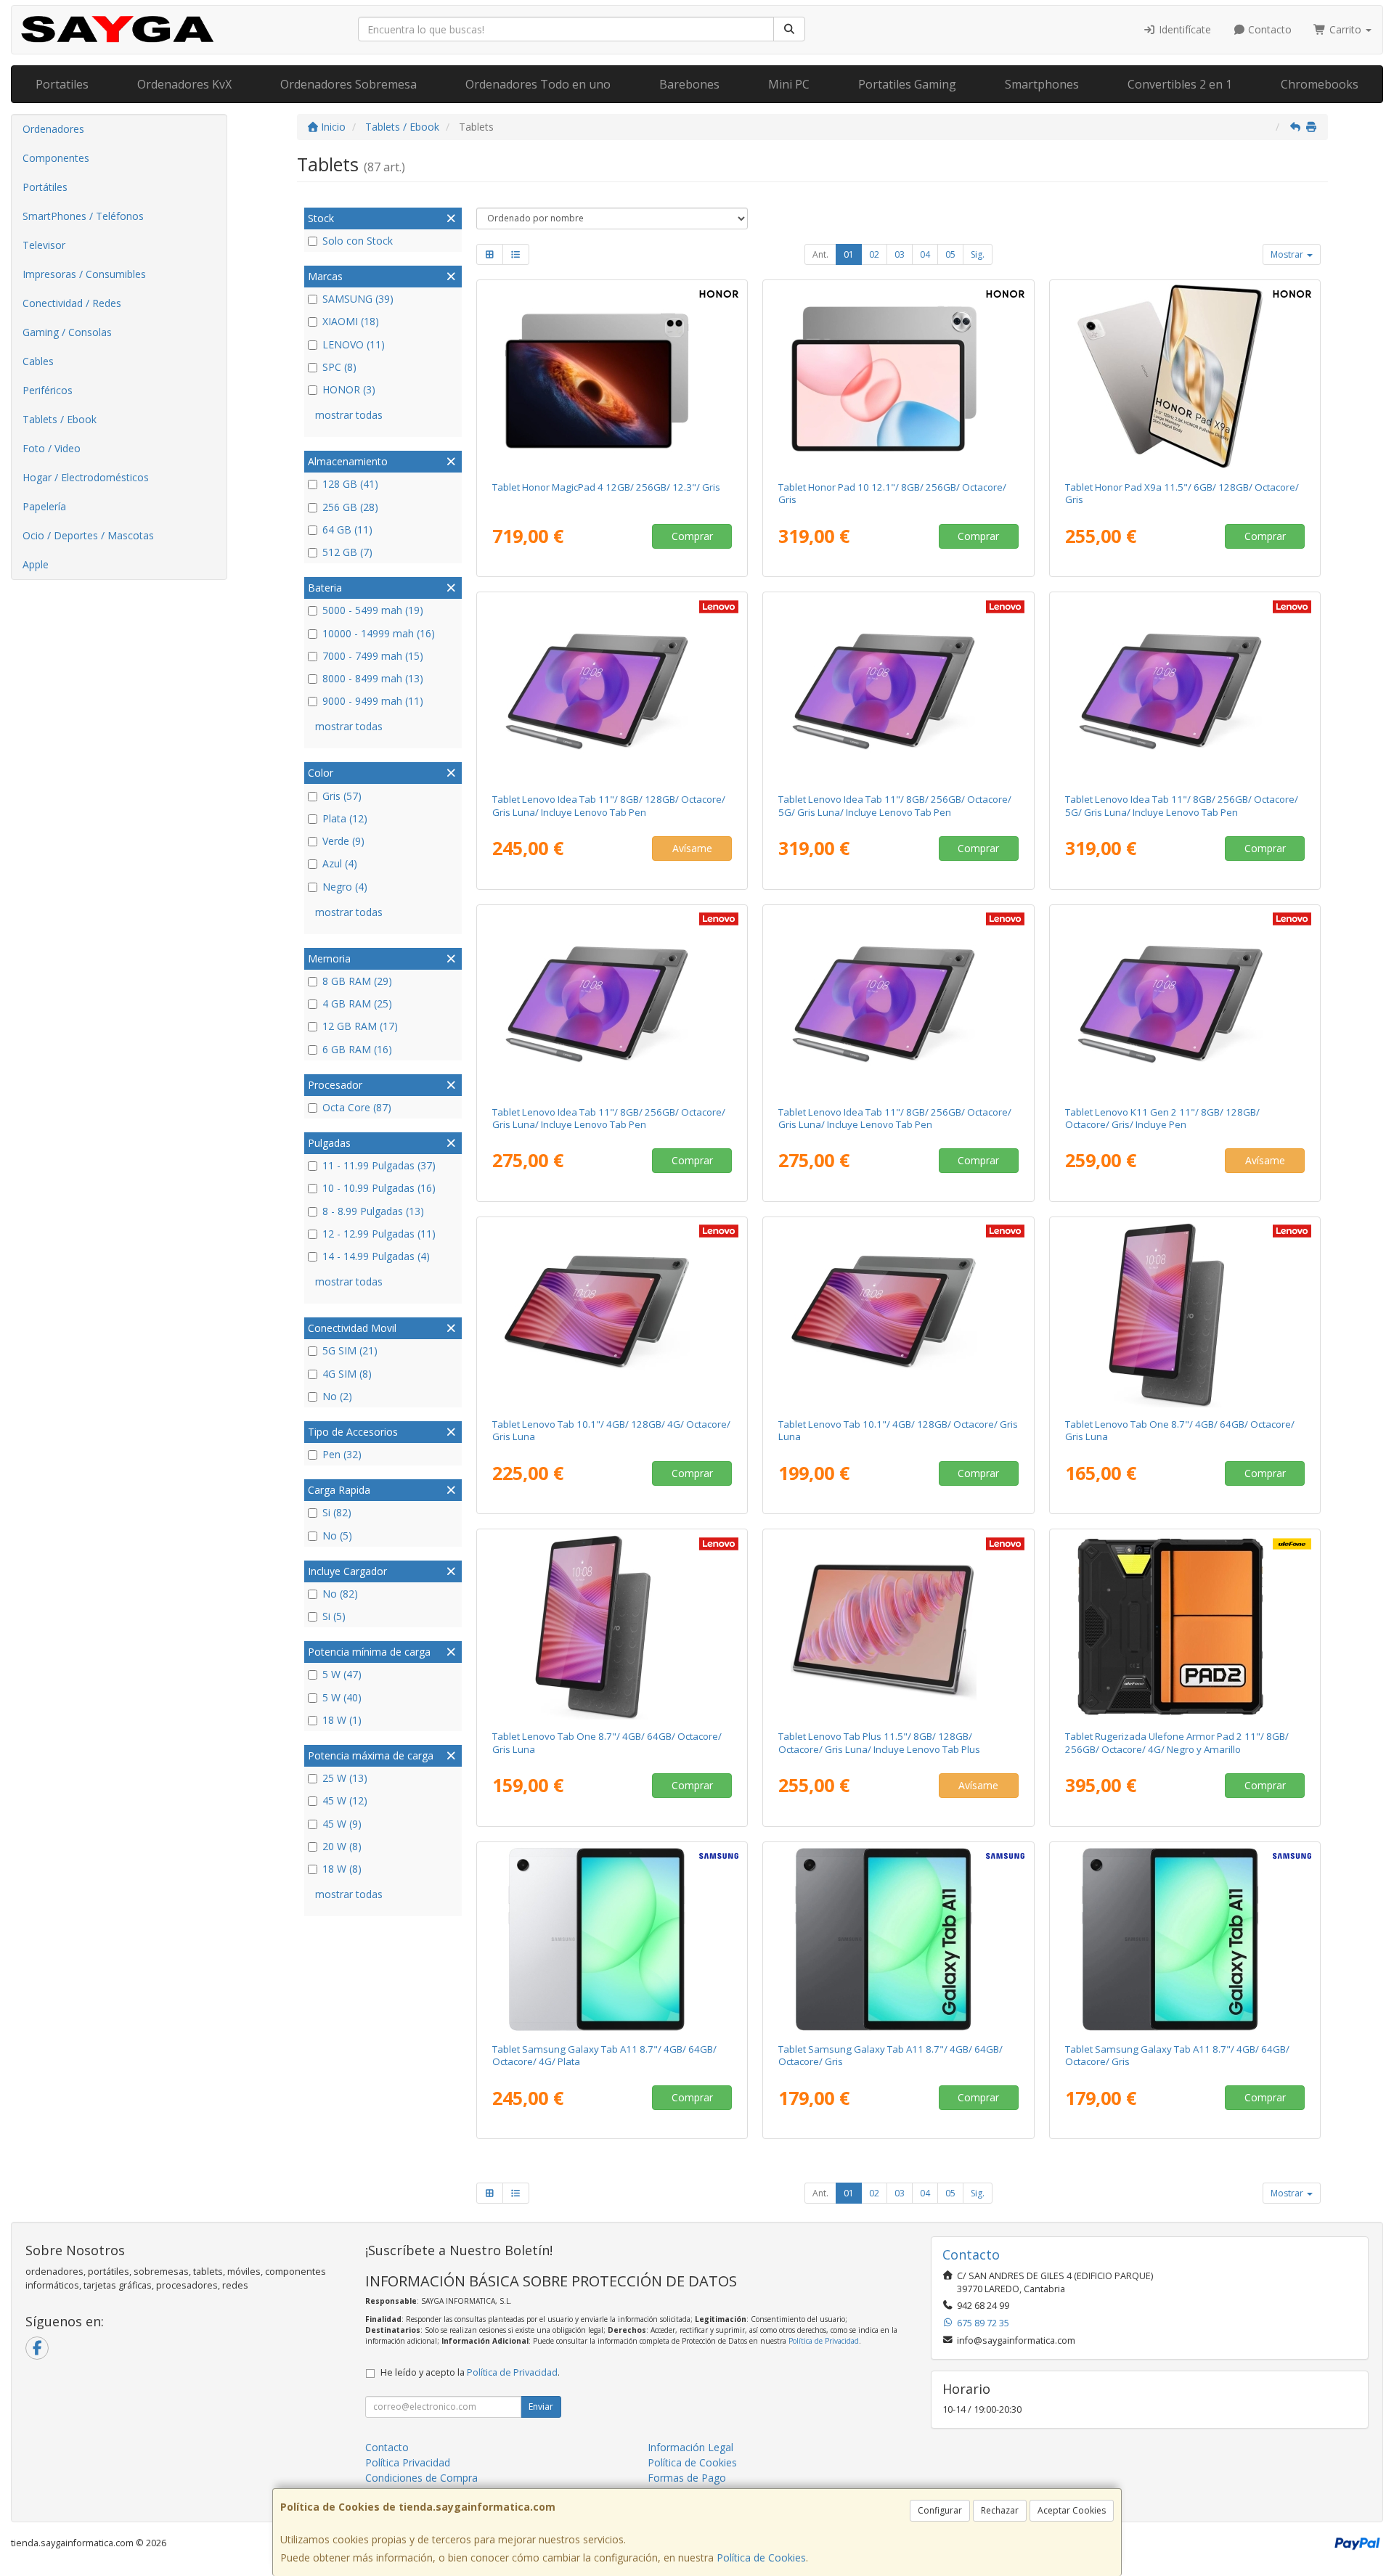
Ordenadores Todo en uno (538, 84)
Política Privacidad (408, 2462)
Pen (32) (342, 1454)
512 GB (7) (347, 552)
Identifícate (1183, 29)
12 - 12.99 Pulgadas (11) (379, 1234)
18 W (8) (342, 1869)
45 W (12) (345, 1800)
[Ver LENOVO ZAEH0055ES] (898, 1314)
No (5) (337, 1536)
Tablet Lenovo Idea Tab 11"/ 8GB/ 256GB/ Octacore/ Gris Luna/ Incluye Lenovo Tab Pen (609, 1118)
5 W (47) (342, 1674)
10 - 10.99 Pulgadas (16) (379, 1188)
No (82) (340, 1594)
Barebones (689, 84)
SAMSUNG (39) (358, 299)
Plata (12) (345, 818)
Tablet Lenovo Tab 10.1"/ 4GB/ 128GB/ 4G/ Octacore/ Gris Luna (611, 1430)
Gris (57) (342, 796)
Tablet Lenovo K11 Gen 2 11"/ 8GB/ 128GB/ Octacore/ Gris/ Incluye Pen (1162, 1118)
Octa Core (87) (357, 1107)
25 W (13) (345, 1778)
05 (950, 254)
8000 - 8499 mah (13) (373, 678)
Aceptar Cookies (1072, 2510)
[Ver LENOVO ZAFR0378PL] (898, 1002)
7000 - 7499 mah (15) (373, 656)
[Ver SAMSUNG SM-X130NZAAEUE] (1185, 1939)
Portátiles (45, 187)
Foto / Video (52, 448)
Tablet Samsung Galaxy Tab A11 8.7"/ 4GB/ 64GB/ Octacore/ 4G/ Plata (604, 2055)
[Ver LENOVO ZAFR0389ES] (612, 690)
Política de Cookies (761, 2557)
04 (925, 254)
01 (849, 254)
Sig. (978, 254)
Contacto (1268, 29)
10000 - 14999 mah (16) (379, 633)
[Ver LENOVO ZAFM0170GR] (898, 690)
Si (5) (334, 1616)
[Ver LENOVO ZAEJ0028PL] (612, 1314)
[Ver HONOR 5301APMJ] (1185, 377)
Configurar (940, 2510)
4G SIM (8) (347, 1374)
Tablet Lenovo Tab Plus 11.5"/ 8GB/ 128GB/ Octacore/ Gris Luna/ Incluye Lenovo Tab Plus (879, 1742)
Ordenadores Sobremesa (348, 84)
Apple (36, 564)
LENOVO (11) (354, 344)
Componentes (56, 158)
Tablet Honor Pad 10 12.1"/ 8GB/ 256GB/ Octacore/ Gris (892, 493)
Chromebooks (1320, 84)
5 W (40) (342, 1697)
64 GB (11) (347, 529)
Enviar (541, 2407)
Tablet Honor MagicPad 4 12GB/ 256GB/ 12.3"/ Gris (606, 487)
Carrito (1345, 29)
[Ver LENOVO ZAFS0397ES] (1185, 1002)
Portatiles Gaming (907, 84)
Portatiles (62, 84)
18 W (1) (342, 1720)
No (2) (337, 1396)
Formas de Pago (687, 2478)
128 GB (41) (350, 484)
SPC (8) (339, 367)
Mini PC (789, 84)
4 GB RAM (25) (357, 1003)
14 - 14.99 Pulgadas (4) (376, 1256)
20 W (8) (342, 1846)
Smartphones (1042, 84)
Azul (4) (340, 863)
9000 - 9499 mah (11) (373, 701)
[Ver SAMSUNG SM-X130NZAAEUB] (898, 1939)
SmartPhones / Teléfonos (83, 216)
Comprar (692, 536)
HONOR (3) (349, 389)
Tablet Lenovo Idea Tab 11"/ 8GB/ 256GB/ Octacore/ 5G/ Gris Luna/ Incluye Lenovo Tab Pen (895, 805)
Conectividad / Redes (72, 303)
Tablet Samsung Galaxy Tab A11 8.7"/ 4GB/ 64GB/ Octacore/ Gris (890, 2055)
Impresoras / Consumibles (84, 274)
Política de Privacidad (824, 2341)
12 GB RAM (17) (360, 1026)
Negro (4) (345, 887)
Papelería (44, 506)
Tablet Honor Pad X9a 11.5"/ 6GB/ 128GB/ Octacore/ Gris (1182, 493)
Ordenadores (53, 129)
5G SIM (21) (350, 1350)
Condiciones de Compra (421, 2478)
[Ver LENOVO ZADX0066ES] (898, 1627)
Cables (38, 361)
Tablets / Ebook (60, 419)
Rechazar (1000, 2510)
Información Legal (690, 2447)
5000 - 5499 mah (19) (373, 610)
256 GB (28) (350, 507)
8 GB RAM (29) (357, 981)
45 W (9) (342, 1824)
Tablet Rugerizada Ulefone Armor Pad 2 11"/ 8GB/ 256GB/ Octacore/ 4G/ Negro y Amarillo (1177, 1742)
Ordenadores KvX (184, 84)
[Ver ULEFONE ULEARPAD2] (1185, 1627)
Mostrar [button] (1288, 254)
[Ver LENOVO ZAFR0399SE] (612, 1002)
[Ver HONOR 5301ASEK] (612, 377)
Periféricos (48, 390)
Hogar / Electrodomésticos (86, 477)
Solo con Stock (358, 241)
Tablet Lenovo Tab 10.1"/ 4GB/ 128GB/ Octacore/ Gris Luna (898, 1430)
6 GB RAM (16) (357, 1049)
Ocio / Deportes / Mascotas (88, 535)
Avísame (692, 848)
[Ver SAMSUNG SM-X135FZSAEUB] (612, 1939)
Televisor (44, 245)
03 (900, 254)
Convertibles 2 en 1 (1180, 84)
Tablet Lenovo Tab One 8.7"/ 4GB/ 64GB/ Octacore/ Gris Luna (1180, 1430)
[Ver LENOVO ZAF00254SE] (1185, 1314)
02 (874, 254)
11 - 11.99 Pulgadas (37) (379, 1165)
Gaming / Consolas (67, 332)
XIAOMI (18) (351, 321)
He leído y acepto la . (470, 2372)
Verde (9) (343, 841)
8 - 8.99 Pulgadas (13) (373, 1211)
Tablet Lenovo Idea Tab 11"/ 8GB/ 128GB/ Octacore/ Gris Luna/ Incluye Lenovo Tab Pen (609, 805)
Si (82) (337, 1512)
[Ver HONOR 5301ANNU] (898, 377)
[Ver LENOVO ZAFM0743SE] (1185, 690)
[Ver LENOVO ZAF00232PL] (612, 1627)
